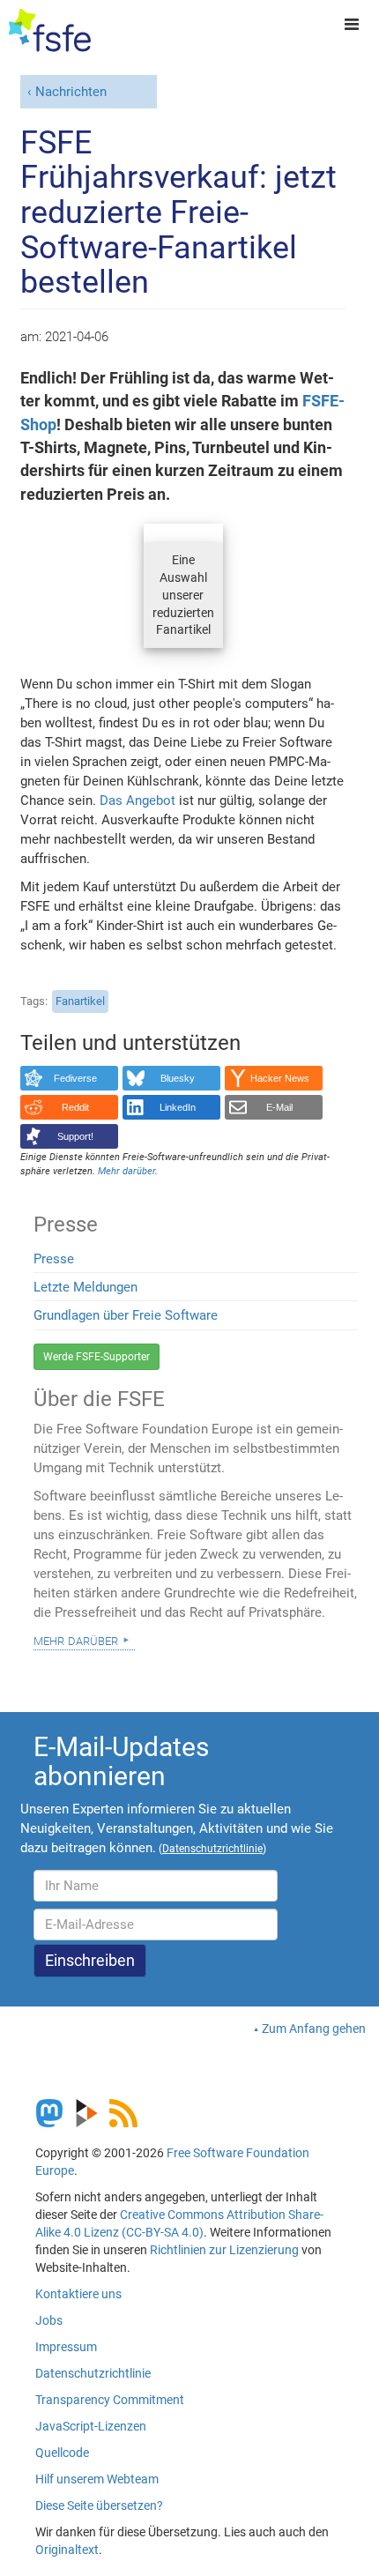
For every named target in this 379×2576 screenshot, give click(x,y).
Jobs (49, 2320)
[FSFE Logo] (50, 31)
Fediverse (75, 1078)
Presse (54, 1259)
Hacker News (280, 1078)
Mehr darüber (76, 1640)
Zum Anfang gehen (314, 2029)
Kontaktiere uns (78, 2294)
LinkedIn (178, 1107)
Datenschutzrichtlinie (93, 2373)
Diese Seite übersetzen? (99, 2505)
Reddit (75, 1107)
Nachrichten (71, 92)
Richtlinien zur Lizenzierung (224, 2250)
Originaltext (67, 2550)
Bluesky (178, 1078)
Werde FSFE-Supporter (97, 1357)
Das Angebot (137, 800)
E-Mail (279, 1107)
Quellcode (62, 2453)
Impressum (66, 2347)
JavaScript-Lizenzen (91, 2426)
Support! (75, 1136)
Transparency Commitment (110, 2400)
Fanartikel (80, 1001)
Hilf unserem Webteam (97, 2479)
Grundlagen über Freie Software (126, 1315)
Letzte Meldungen (85, 1287)
